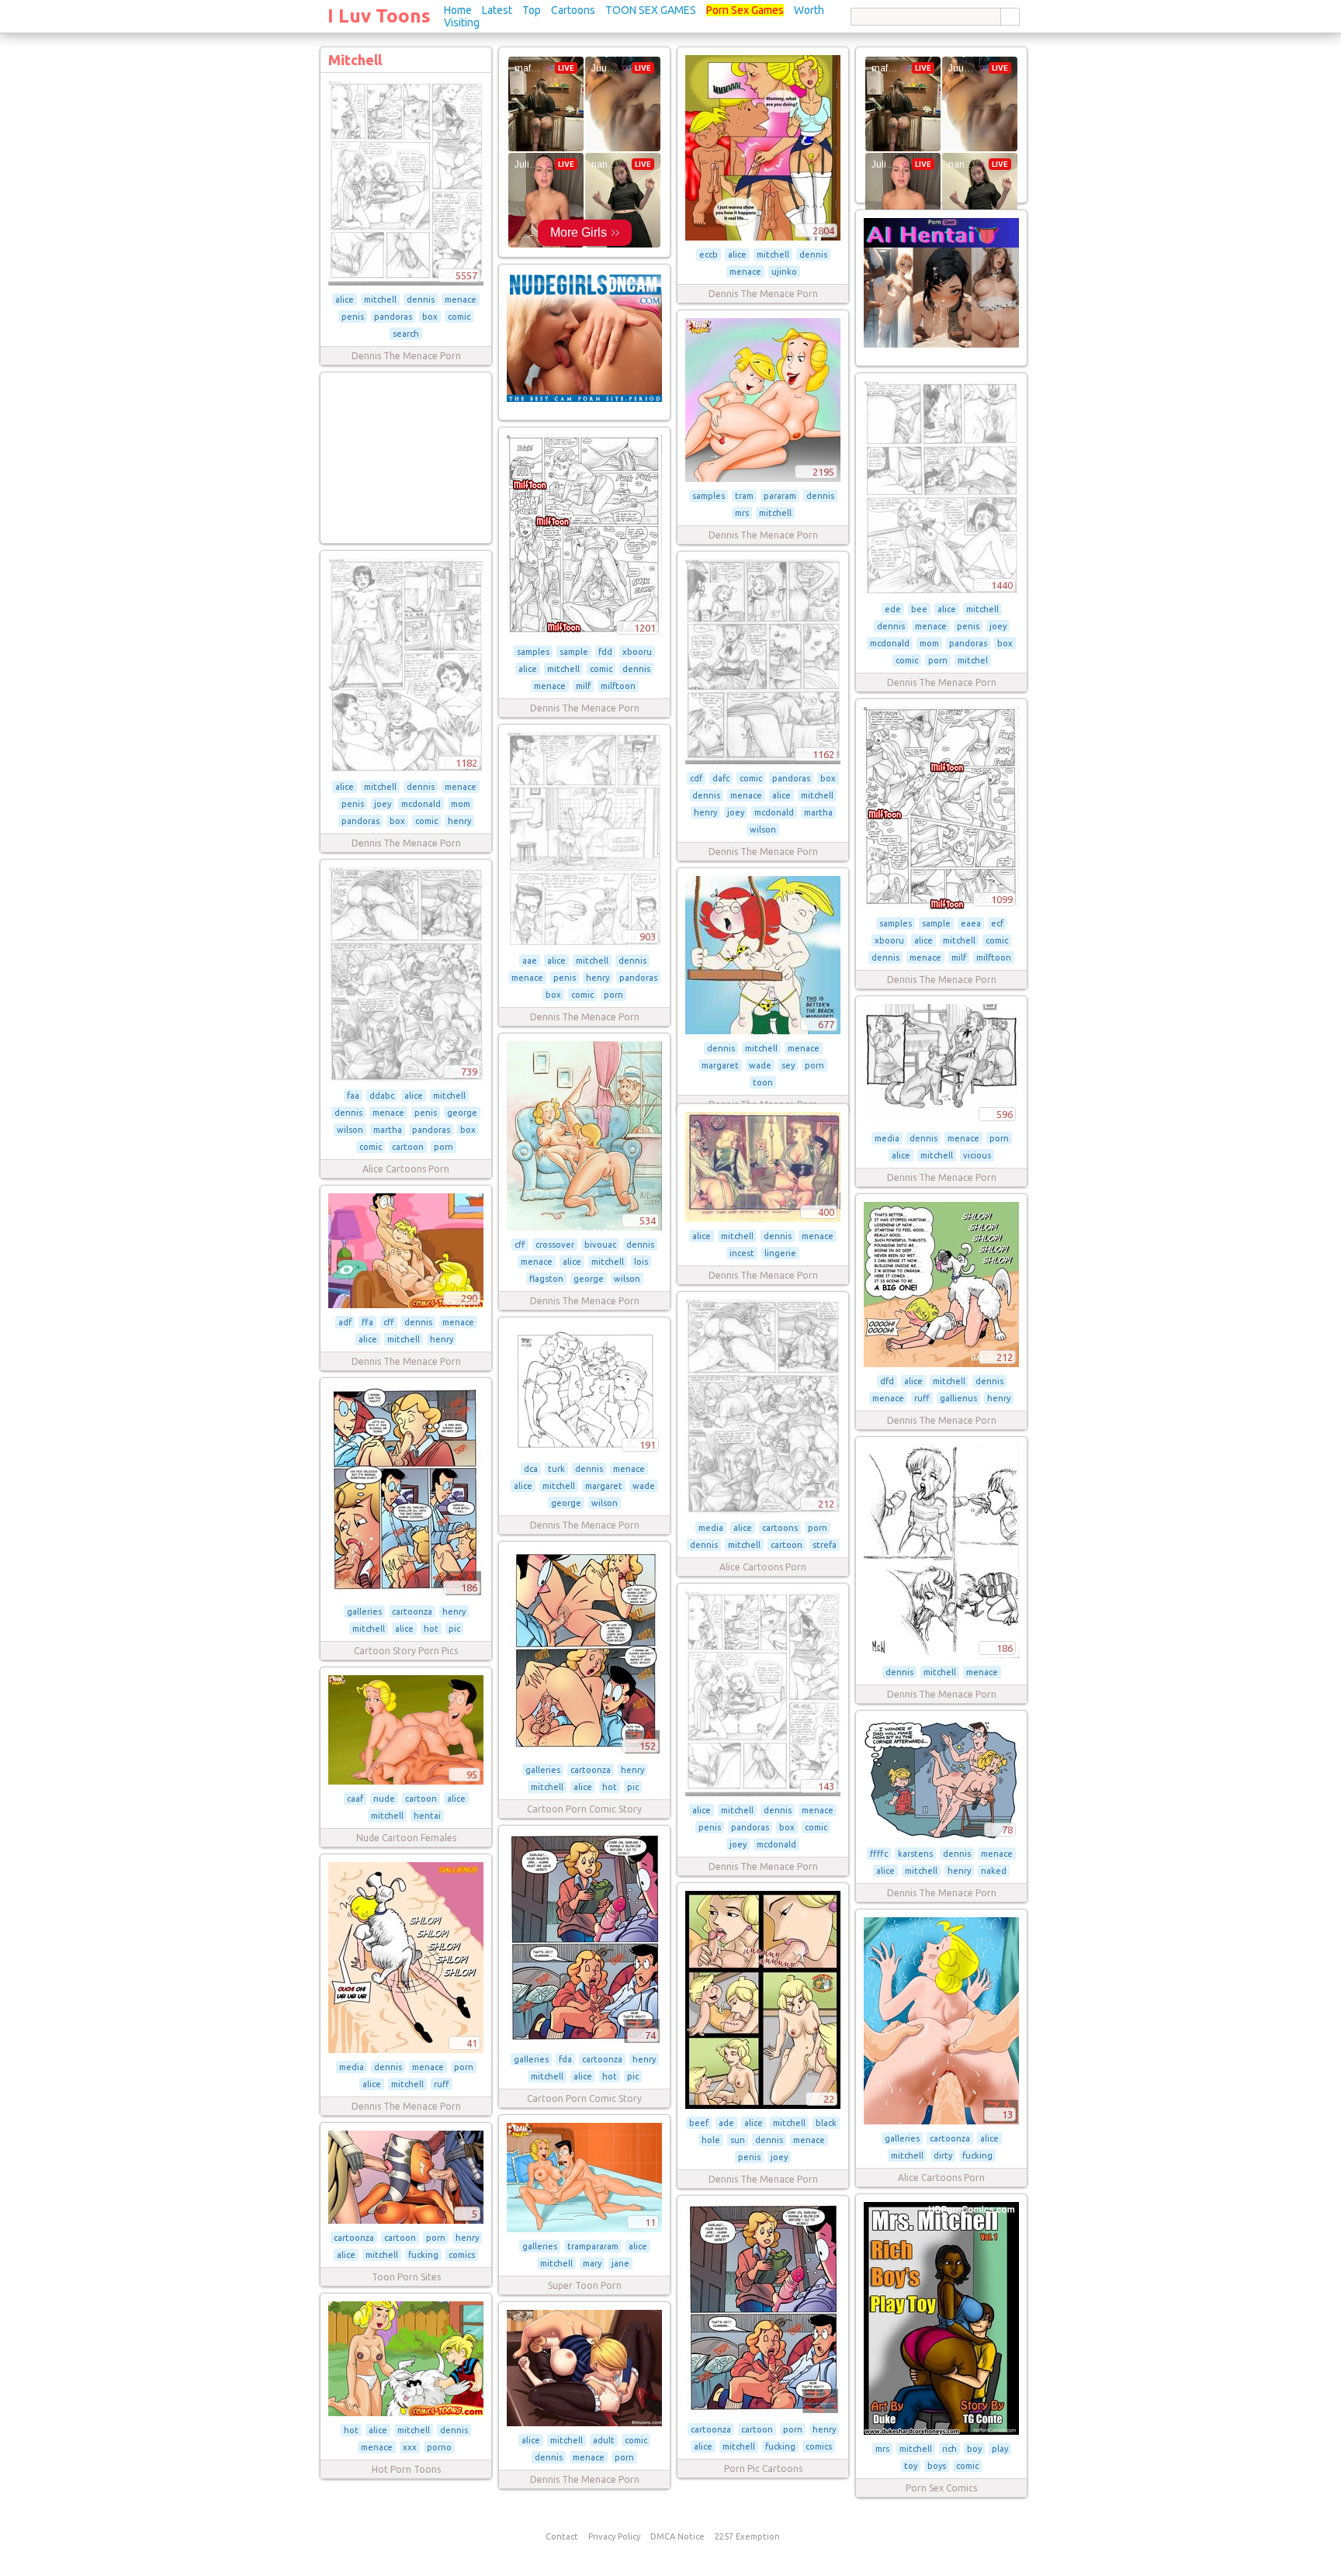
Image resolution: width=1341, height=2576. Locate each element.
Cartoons (573, 10)
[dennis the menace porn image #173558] (584, 2423)
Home (458, 10)
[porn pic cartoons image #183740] (763, 2412)
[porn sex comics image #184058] (941, 2432)
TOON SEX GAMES (651, 10)
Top (532, 10)
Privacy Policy (614, 2536)
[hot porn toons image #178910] (406, 2413)
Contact (562, 2536)
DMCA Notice (677, 2536)
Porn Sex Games (745, 10)
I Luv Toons (379, 16)
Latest (497, 10)
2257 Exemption (747, 2536)
